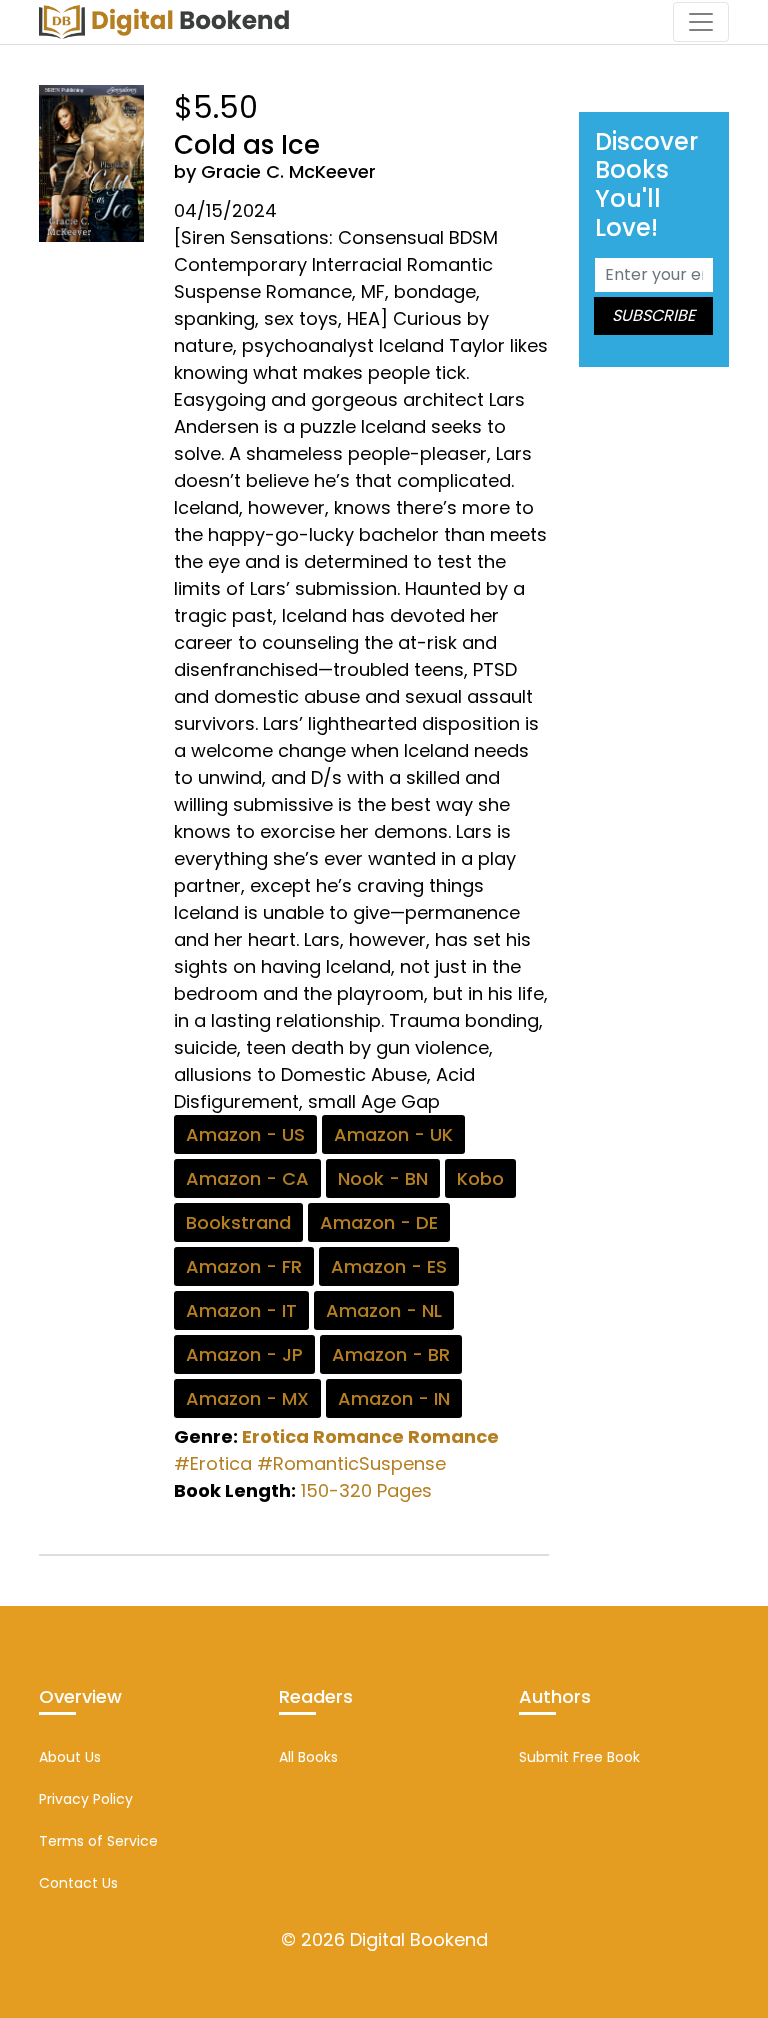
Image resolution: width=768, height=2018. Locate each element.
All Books (308, 1757)
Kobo (480, 1178)
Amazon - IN (394, 1398)
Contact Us (78, 1883)
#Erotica (213, 1463)
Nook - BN (383, 1178)
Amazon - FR (244, 1266)
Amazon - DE (379, 1222)
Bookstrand (238, 1222)
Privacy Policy (86, 1799)
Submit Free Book (579, 1757)
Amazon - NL (384, 1310)
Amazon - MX (247, 1398)
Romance (453, 1436)
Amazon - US (245, 1134)
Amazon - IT (241, 1310)
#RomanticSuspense (351, 1463)
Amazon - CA (247, 1178)
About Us (70, 1757)
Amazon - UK (393, 1134)
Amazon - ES (389, 1266)
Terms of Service (98, 1841)
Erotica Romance (323, 1436)
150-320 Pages (366, 1490)
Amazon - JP (244, 1354)
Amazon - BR (391, 1354)
